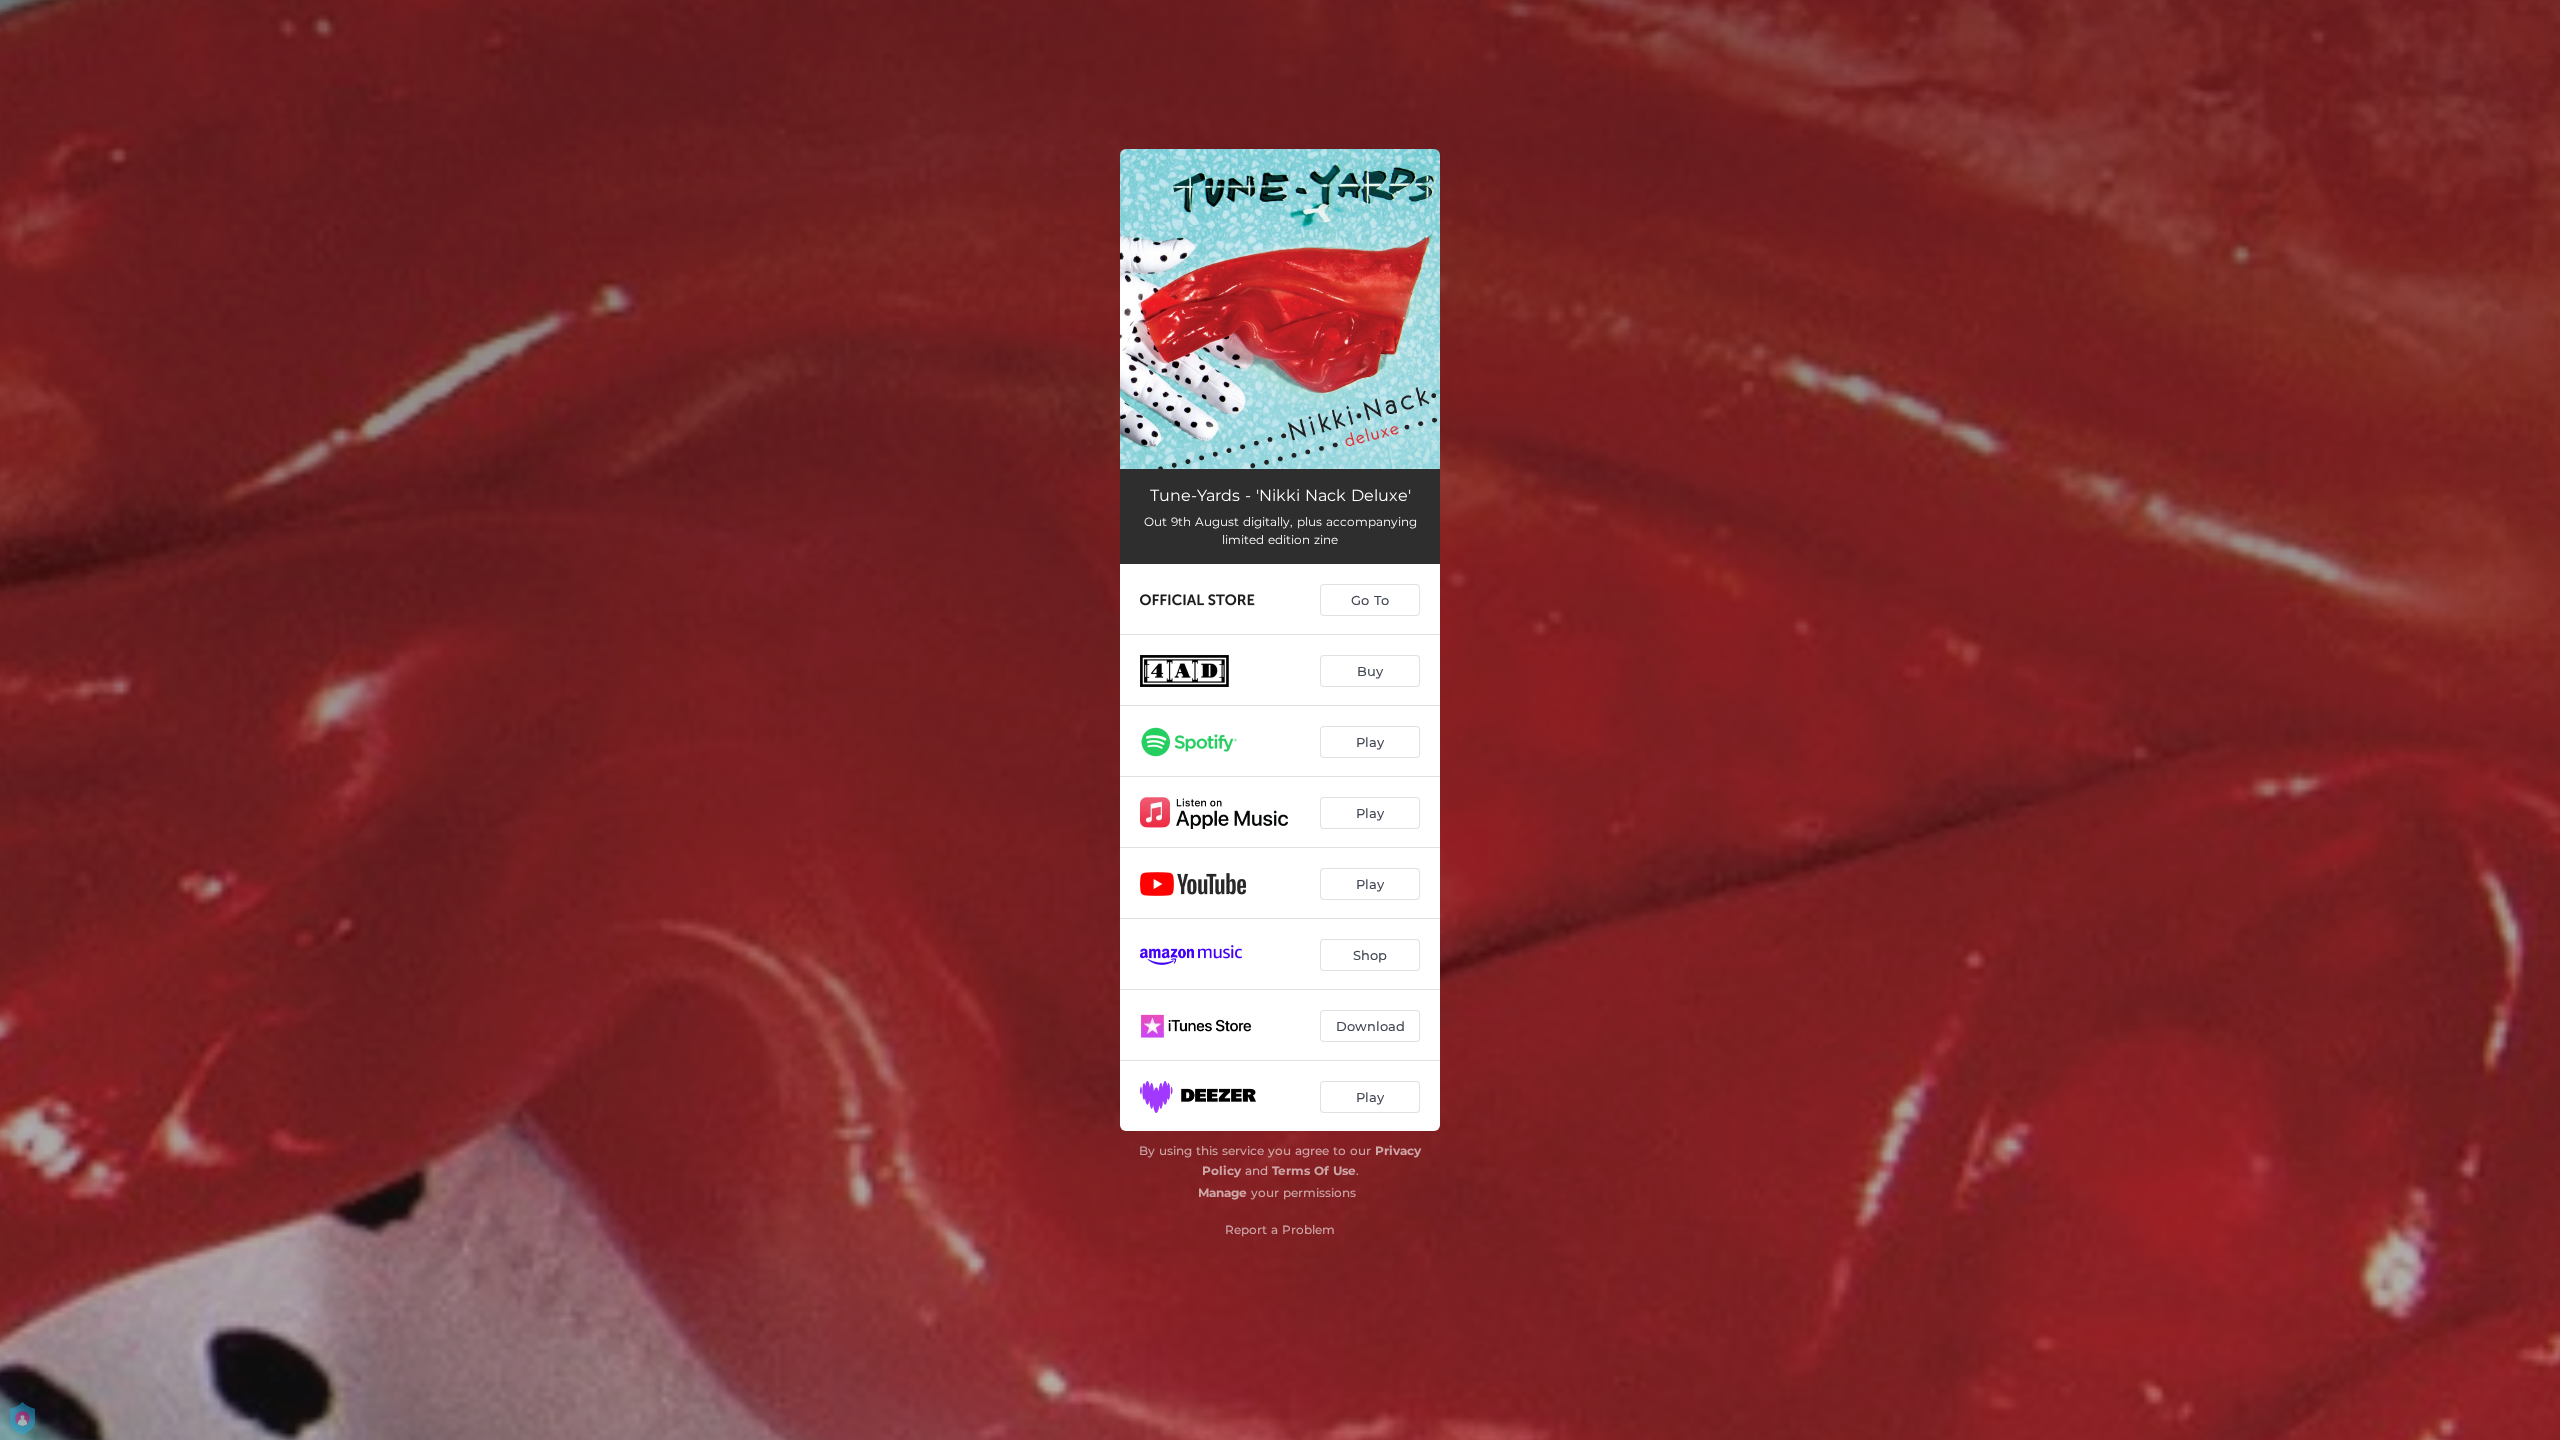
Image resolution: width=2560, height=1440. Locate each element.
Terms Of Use (1314, 1170)
